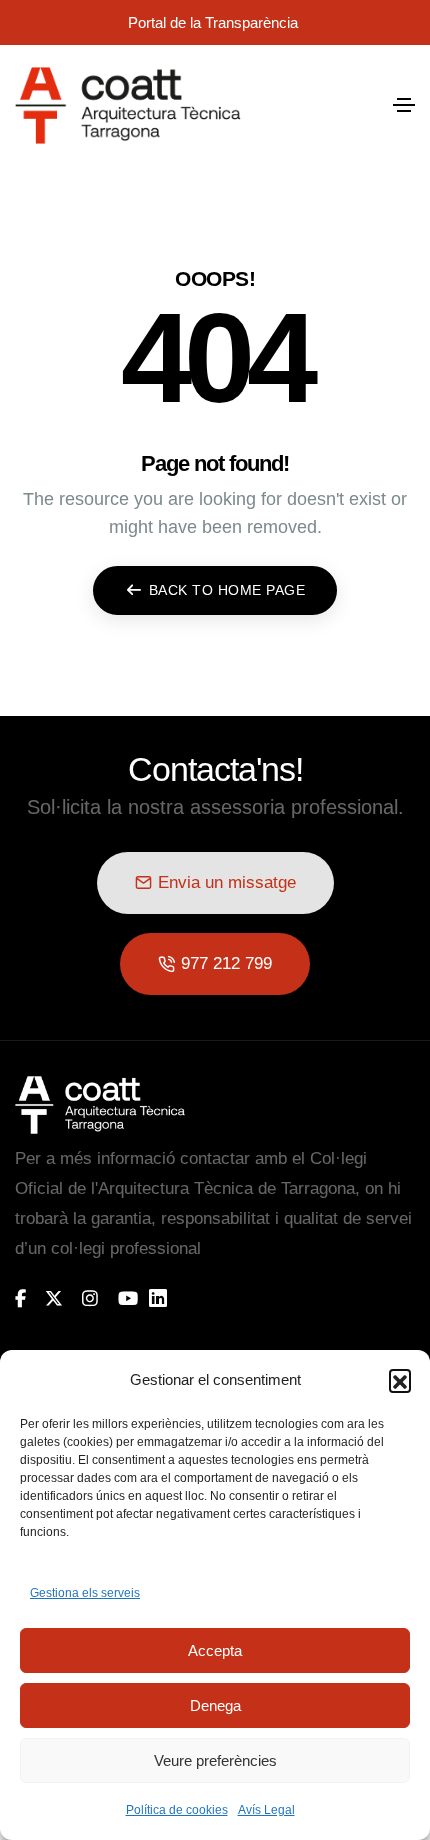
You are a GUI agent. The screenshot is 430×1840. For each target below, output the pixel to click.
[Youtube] (128, 1298)
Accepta (215, 1650)
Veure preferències (215, 1760)
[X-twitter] (54, 1298)
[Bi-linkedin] (167, 1298)
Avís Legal (266, 1810)
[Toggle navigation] (404, 105)
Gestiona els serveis (85, 1593)
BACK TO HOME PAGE (227, 590)
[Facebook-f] (20, 1298)
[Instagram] (90, 1298)
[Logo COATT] (100, 1105)
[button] (400, 1380)
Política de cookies (177, 1810)
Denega (215, 1705)
